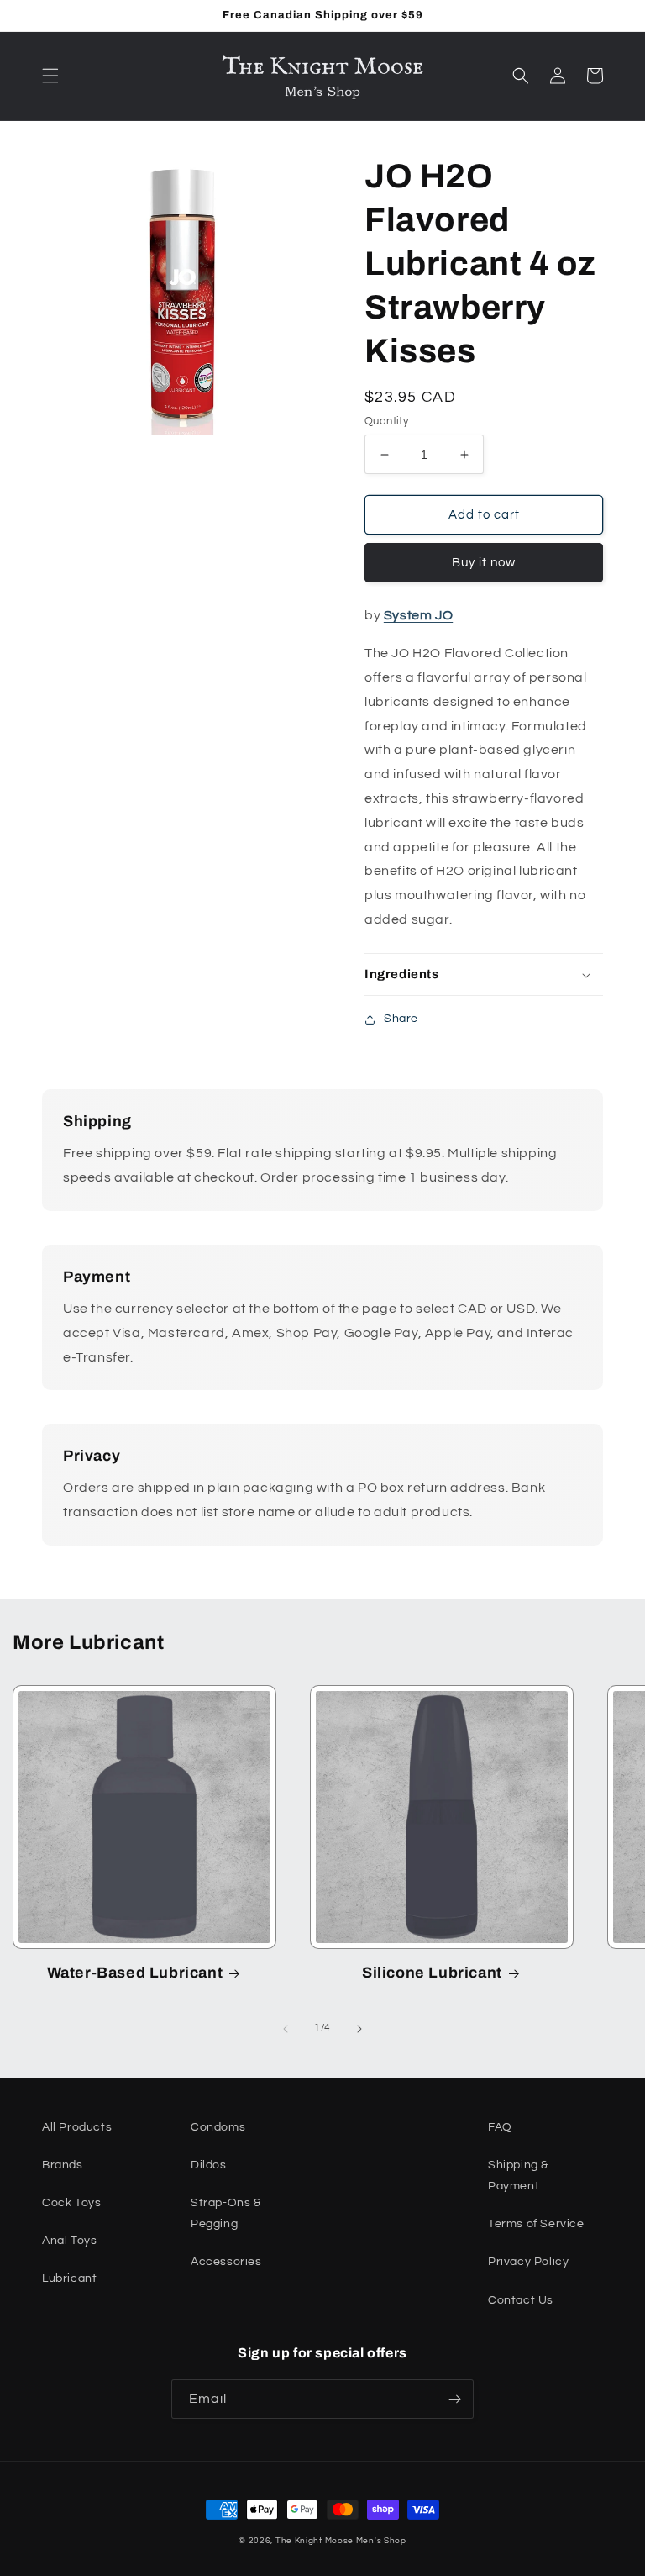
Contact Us (521, 2300)
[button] (50, 76)
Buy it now (484, 563)
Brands (63, 2165)
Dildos (209, 2165)
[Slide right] (359, 2029)
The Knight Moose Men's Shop (341, 2541)
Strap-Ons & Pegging (226, 2213)
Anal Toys (69, 2241)
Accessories (226, 2262)
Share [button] (401, 1019)
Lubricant (69, 2278)
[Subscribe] (454, 2399)
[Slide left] (286, 2029)
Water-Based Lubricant (135, 1973)
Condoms (218, 2127)
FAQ (500, 2127)
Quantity (386, 421)
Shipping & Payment (518, 2176)
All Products (77, 2127)
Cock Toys (71, 2203)
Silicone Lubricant (432, 1973)
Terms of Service (536, 2224)
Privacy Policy (528, 2262)
